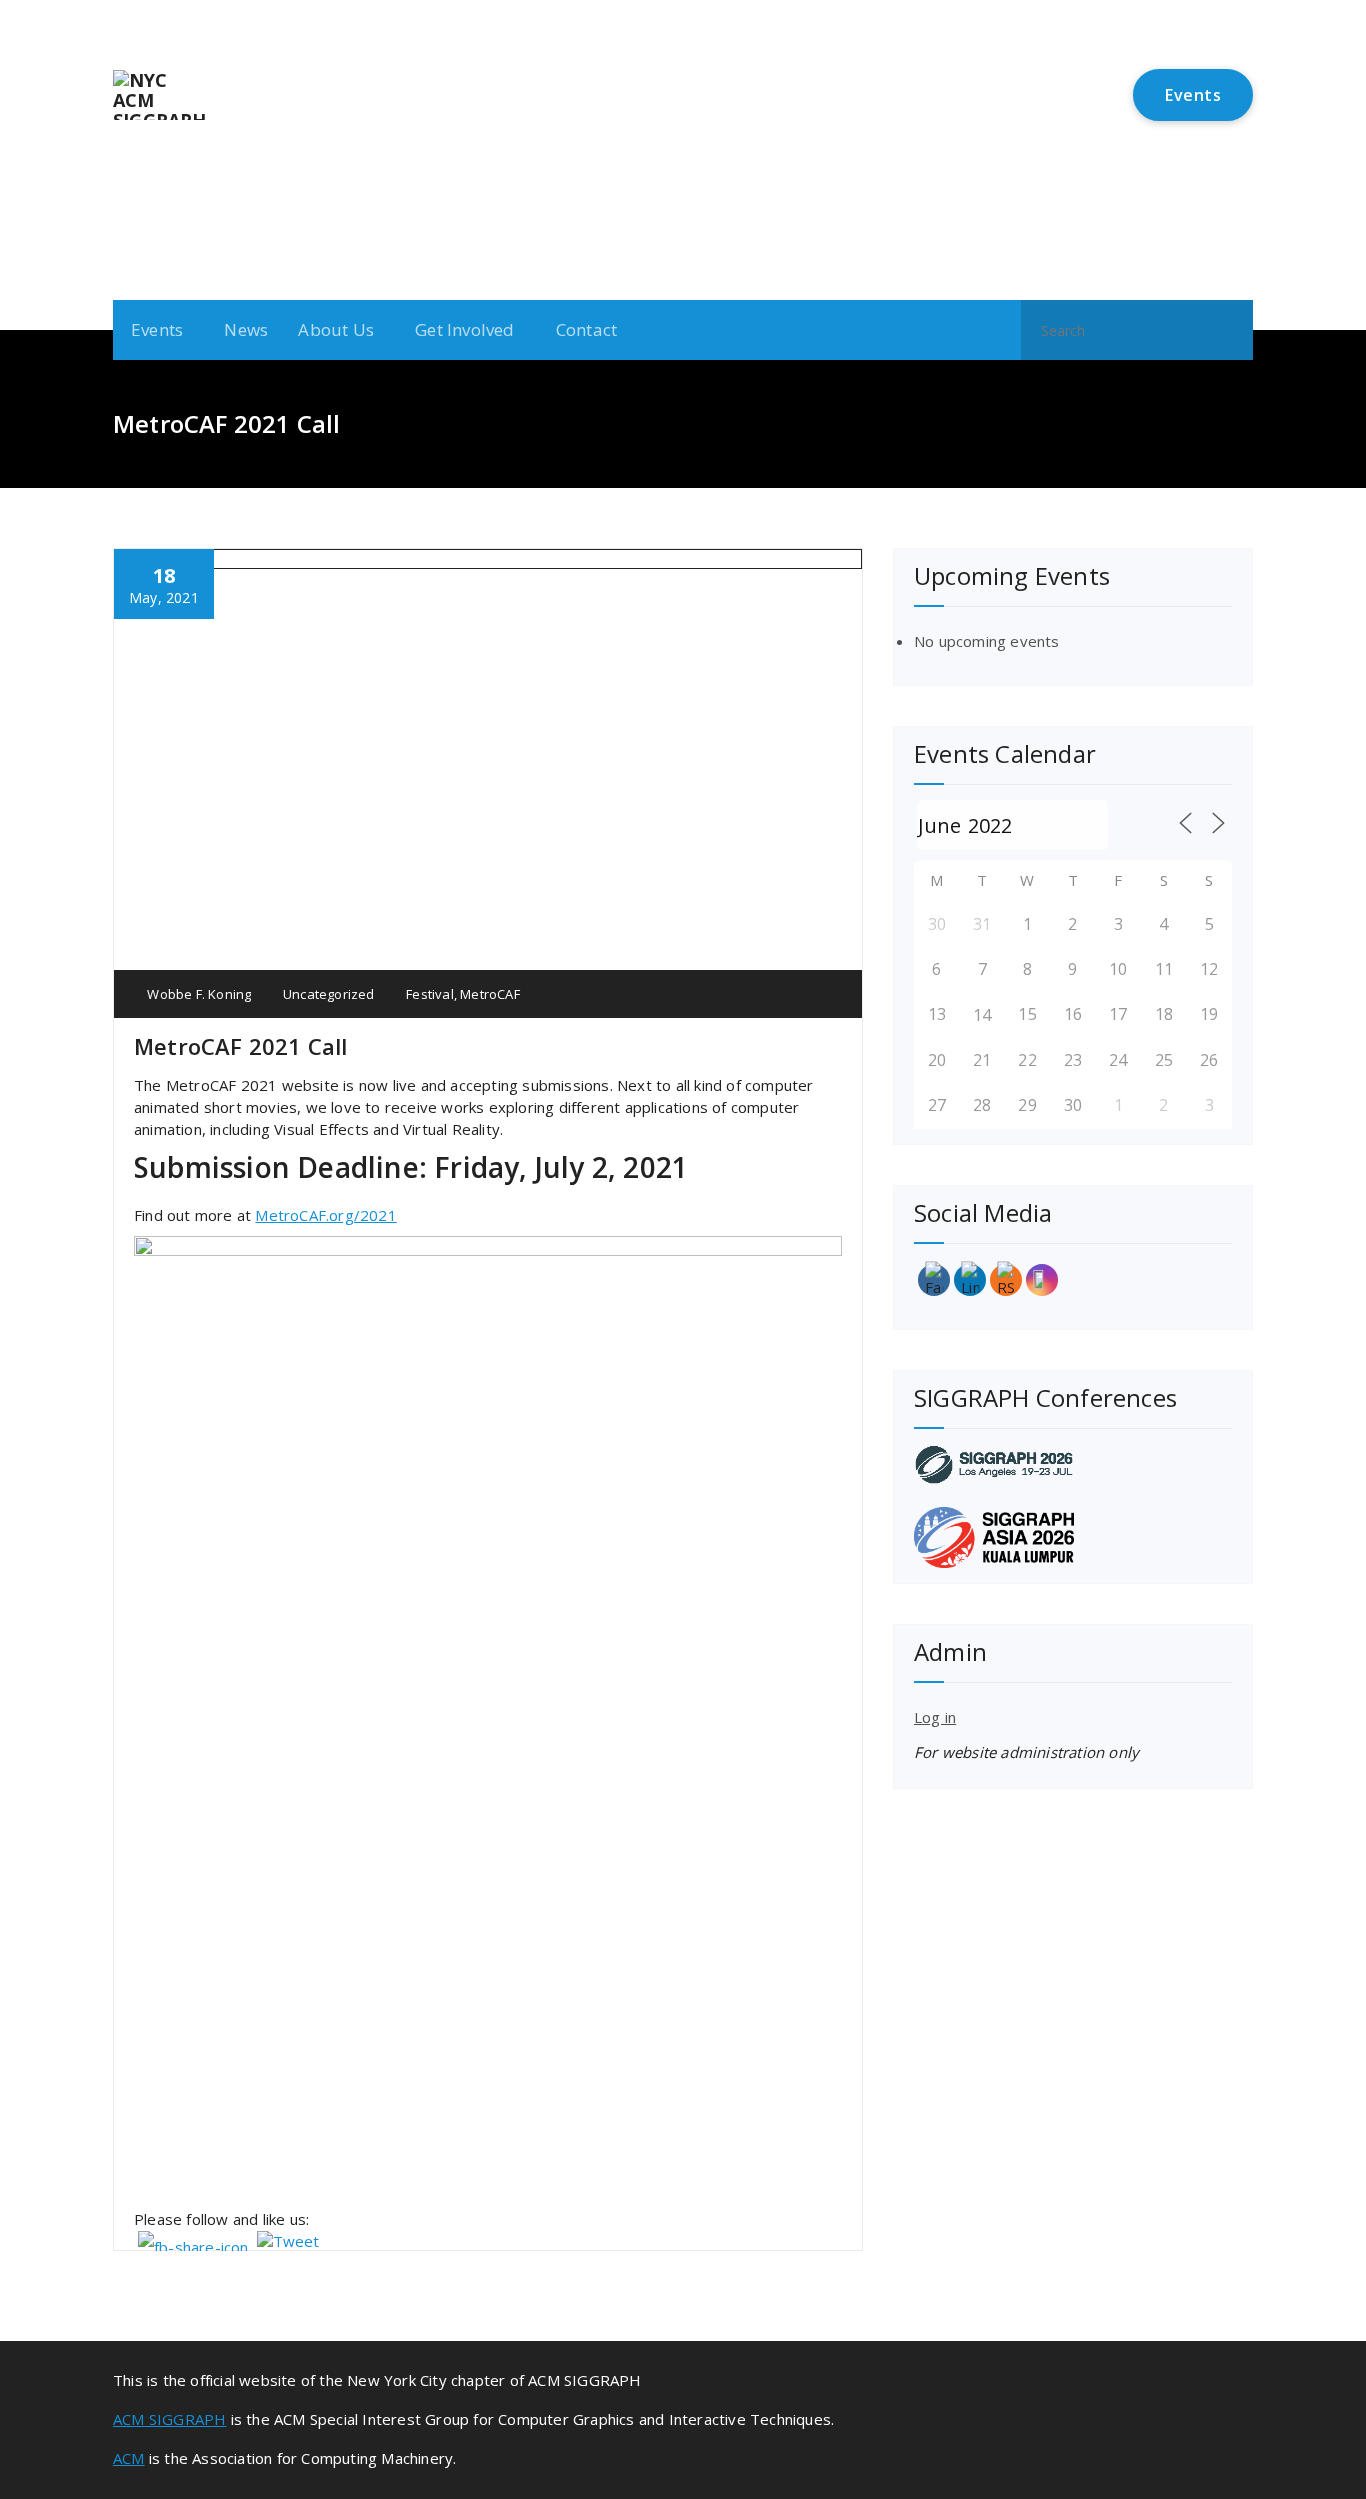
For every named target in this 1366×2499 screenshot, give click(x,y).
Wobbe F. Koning (197, 994)
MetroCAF (490, 994)
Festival (430, 994)
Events (1193, 95)
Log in (935, 1717)
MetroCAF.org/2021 (325, 1215)
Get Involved (464, 329)
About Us (336, 329)
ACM (129, 2458)
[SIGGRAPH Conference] (1073, 1464)
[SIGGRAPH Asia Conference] (1073, 1537)
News (246, 329)
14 (982, 1015)
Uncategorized (329, 994)
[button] (1229, 330)
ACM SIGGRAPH (169, 2419)
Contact (586, 329)
